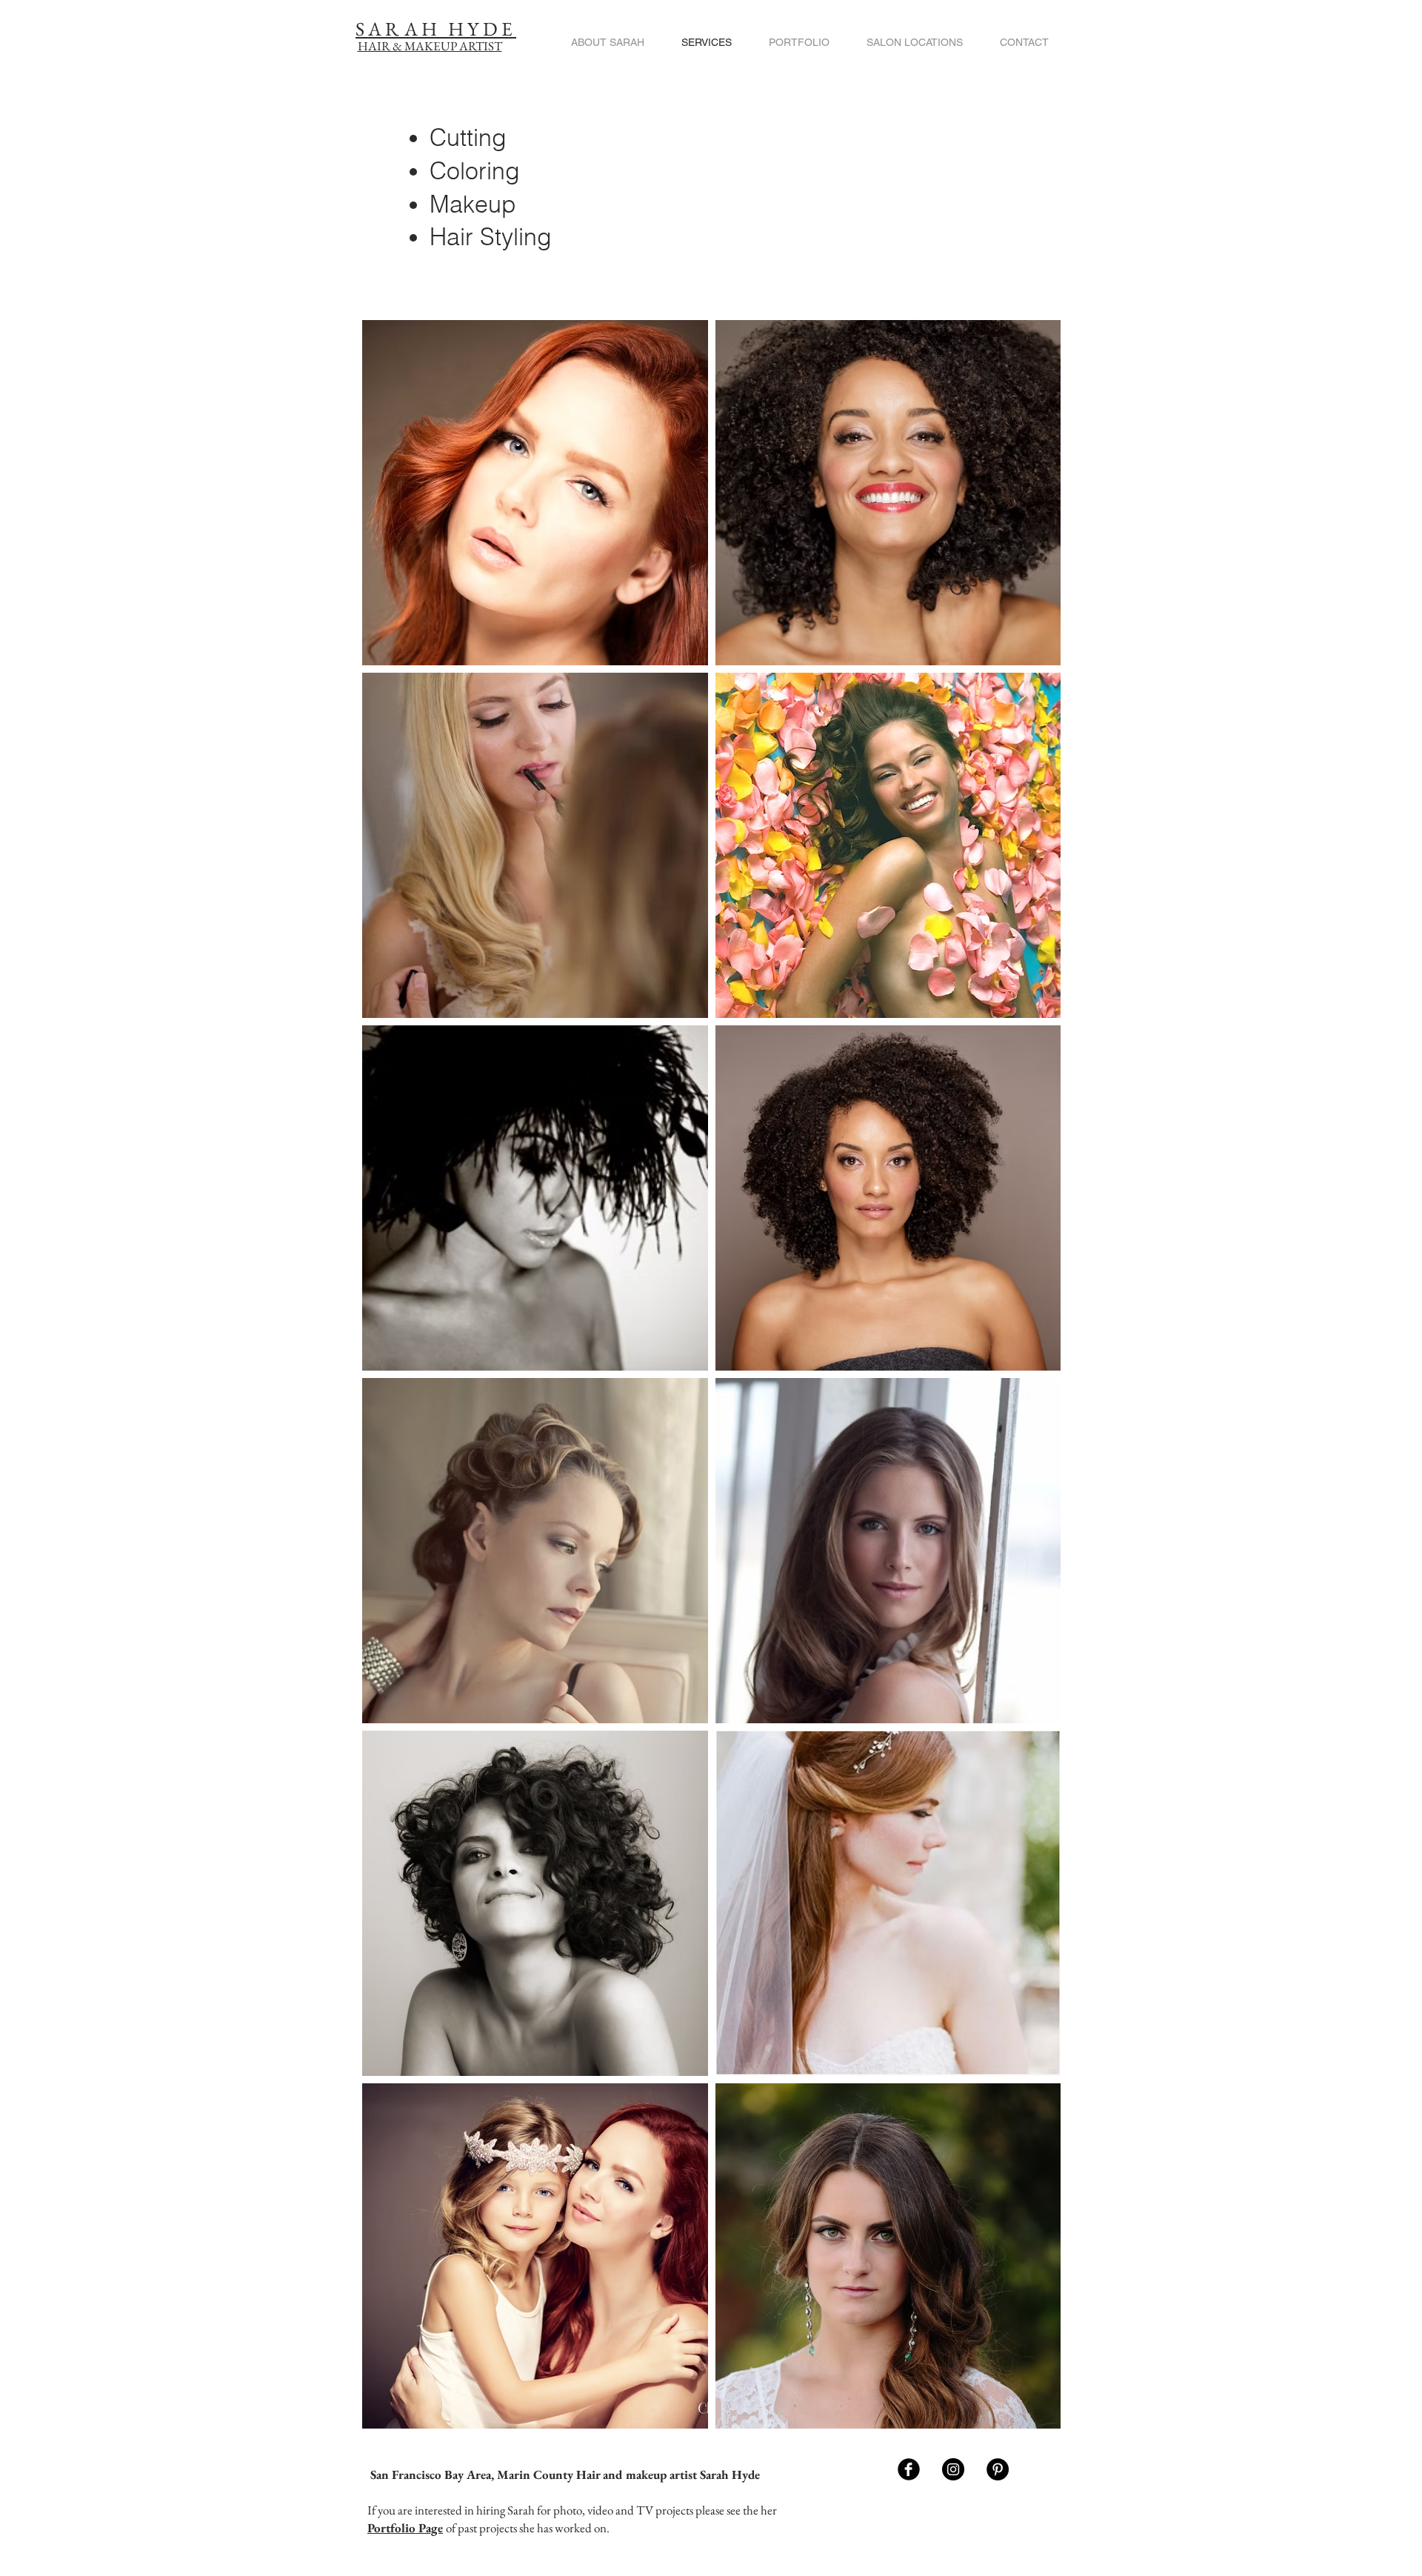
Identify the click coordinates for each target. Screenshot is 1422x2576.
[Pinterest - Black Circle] (998, 2469)
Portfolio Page (405, 2528)
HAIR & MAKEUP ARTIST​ (430, 46)
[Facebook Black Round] (909, 2469)
